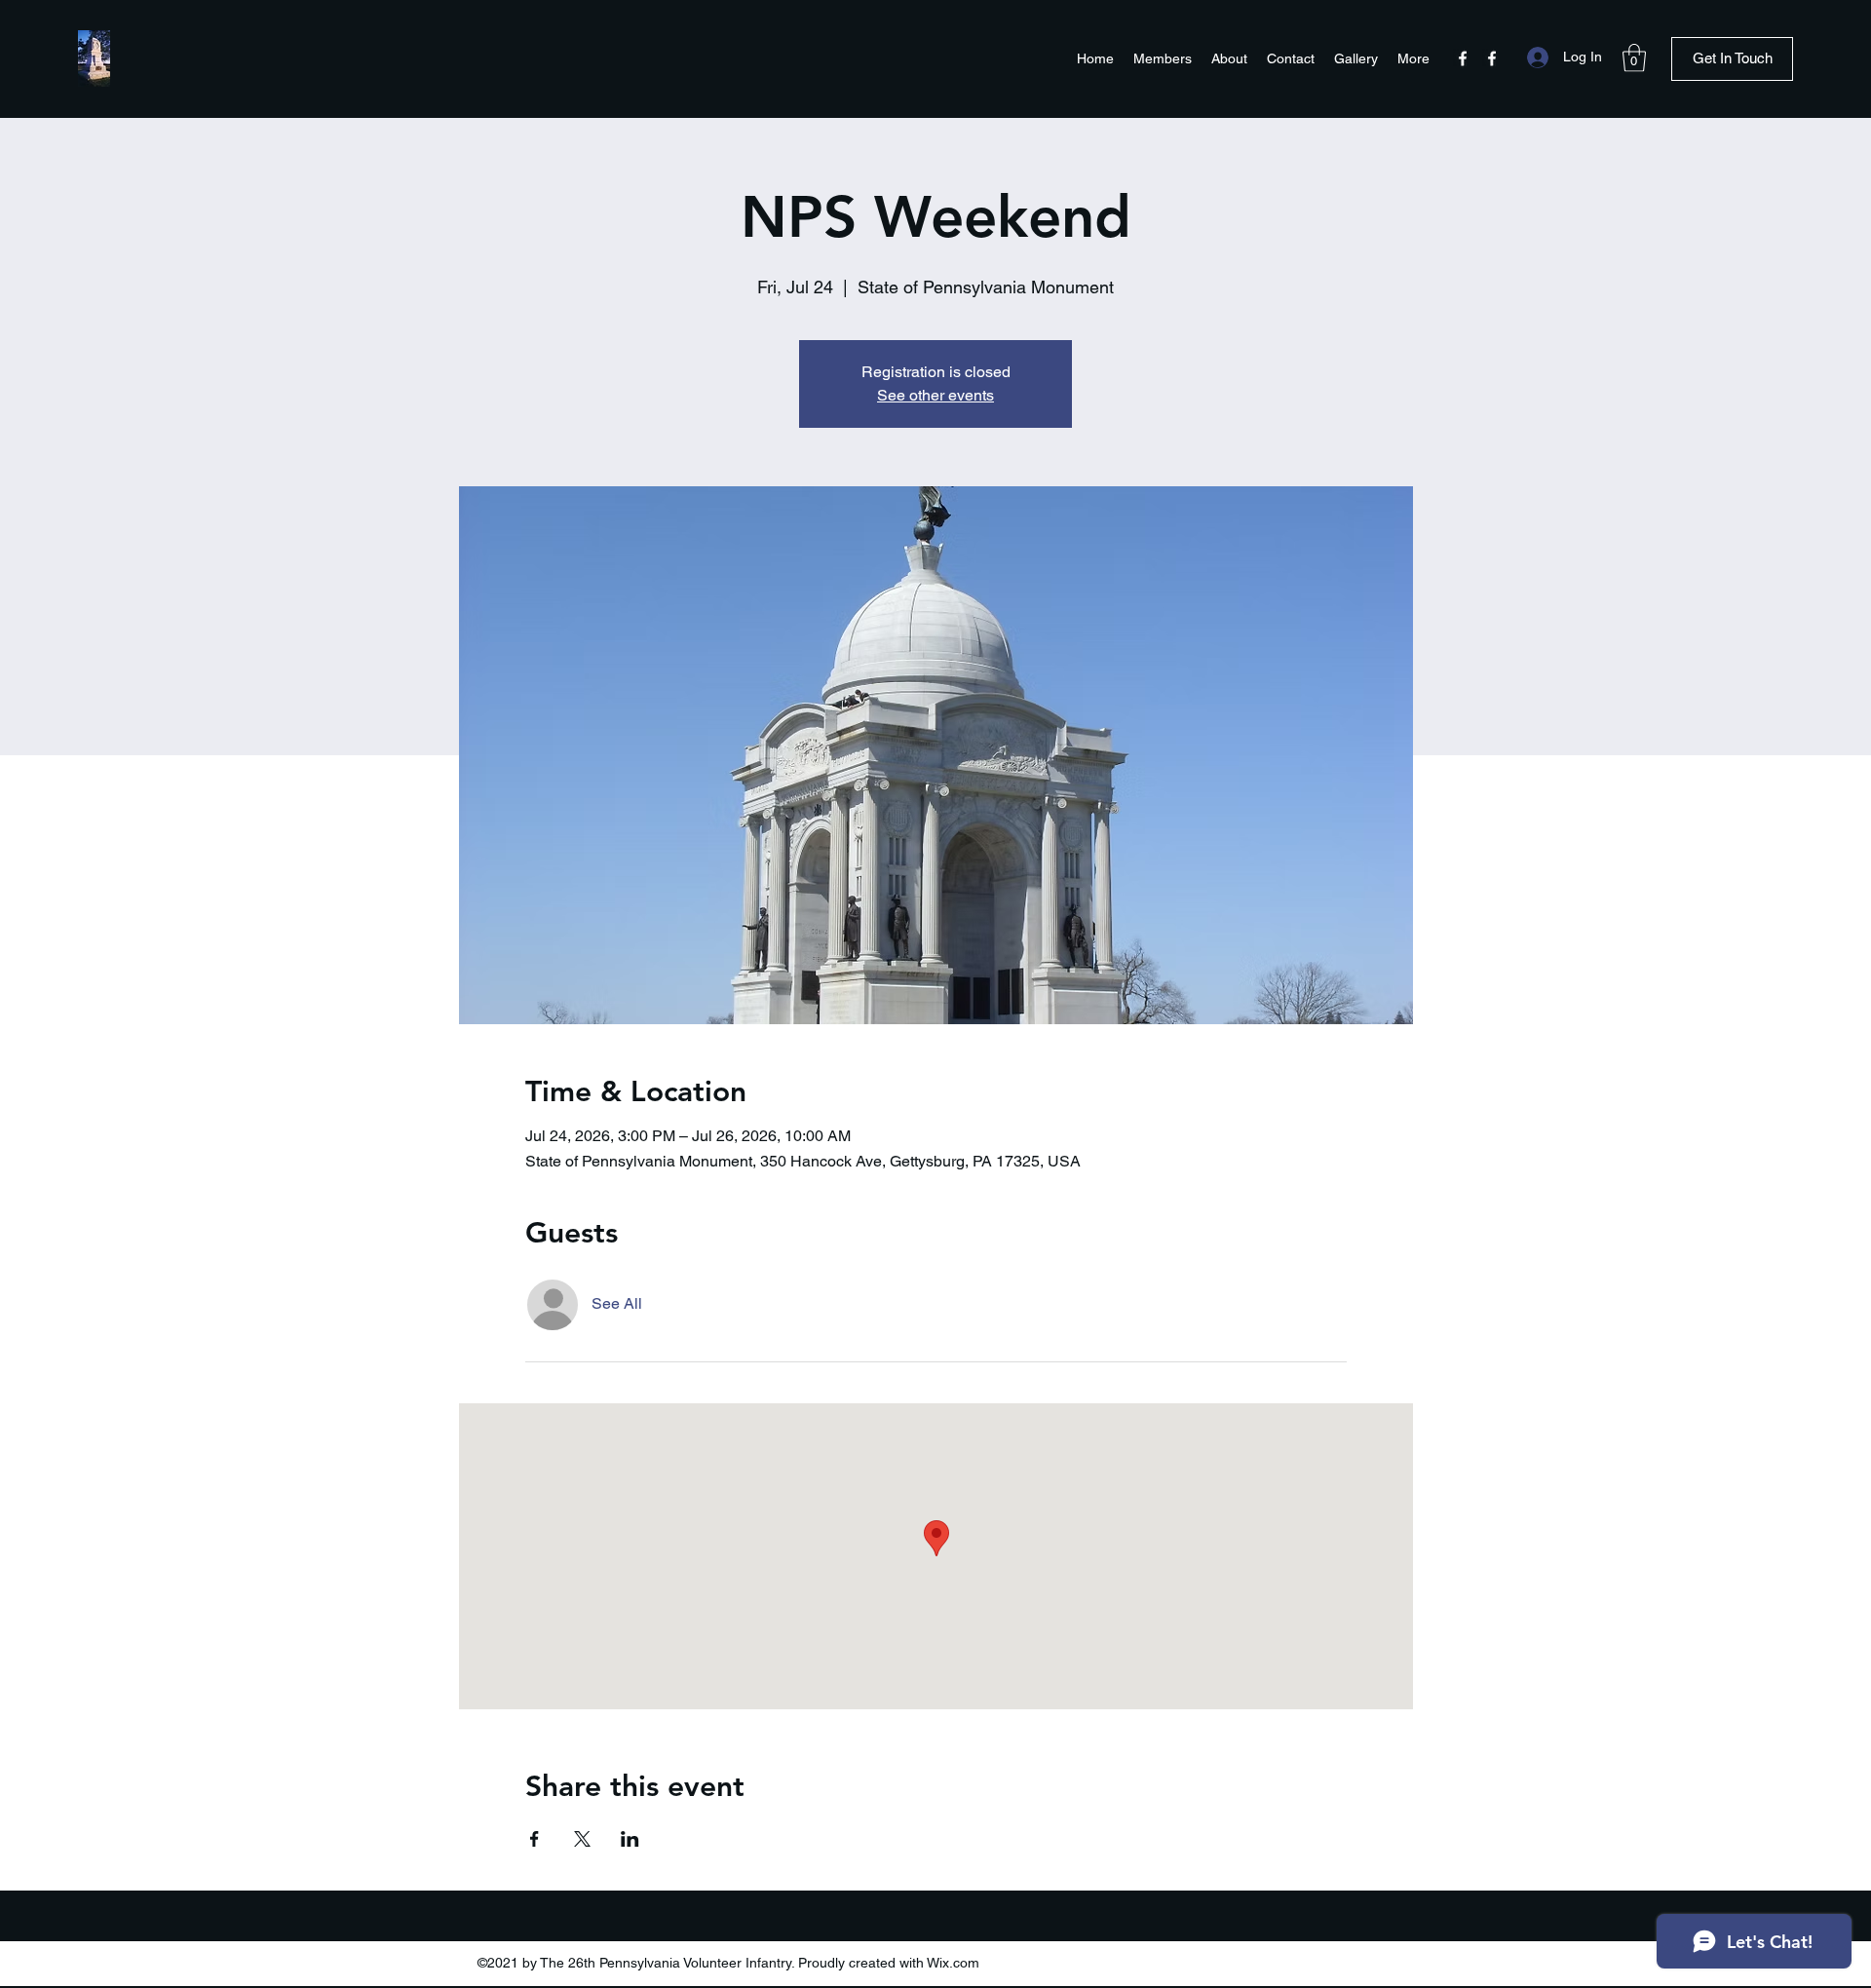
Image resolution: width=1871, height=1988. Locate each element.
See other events (935, 395)
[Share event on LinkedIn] (630, 1839)
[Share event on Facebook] (535, 1839)
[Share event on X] (582, 1839)
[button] (1634, 58)
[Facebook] (1463, 58)
